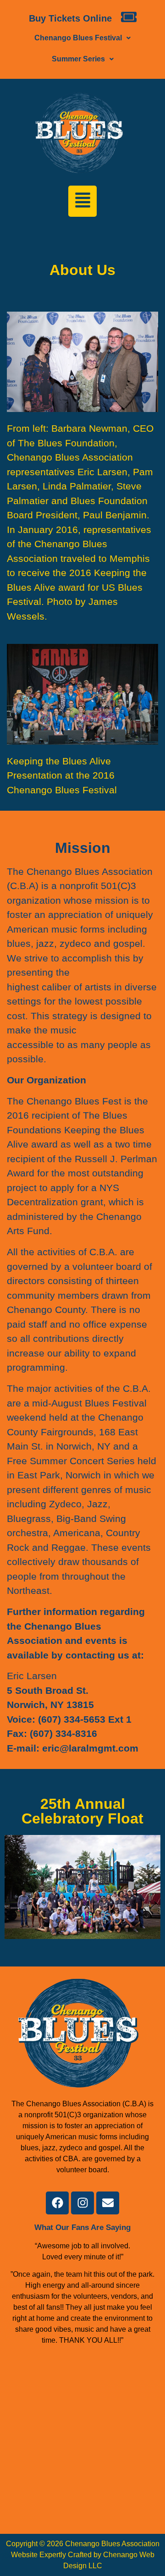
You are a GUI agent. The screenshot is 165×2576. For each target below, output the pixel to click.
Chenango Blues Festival (78, 38)
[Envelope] (108, 2203)
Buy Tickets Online (70, 18)
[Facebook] (57, 2203)
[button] (82, 38)
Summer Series (78, 59)
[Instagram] (82, 2203)
